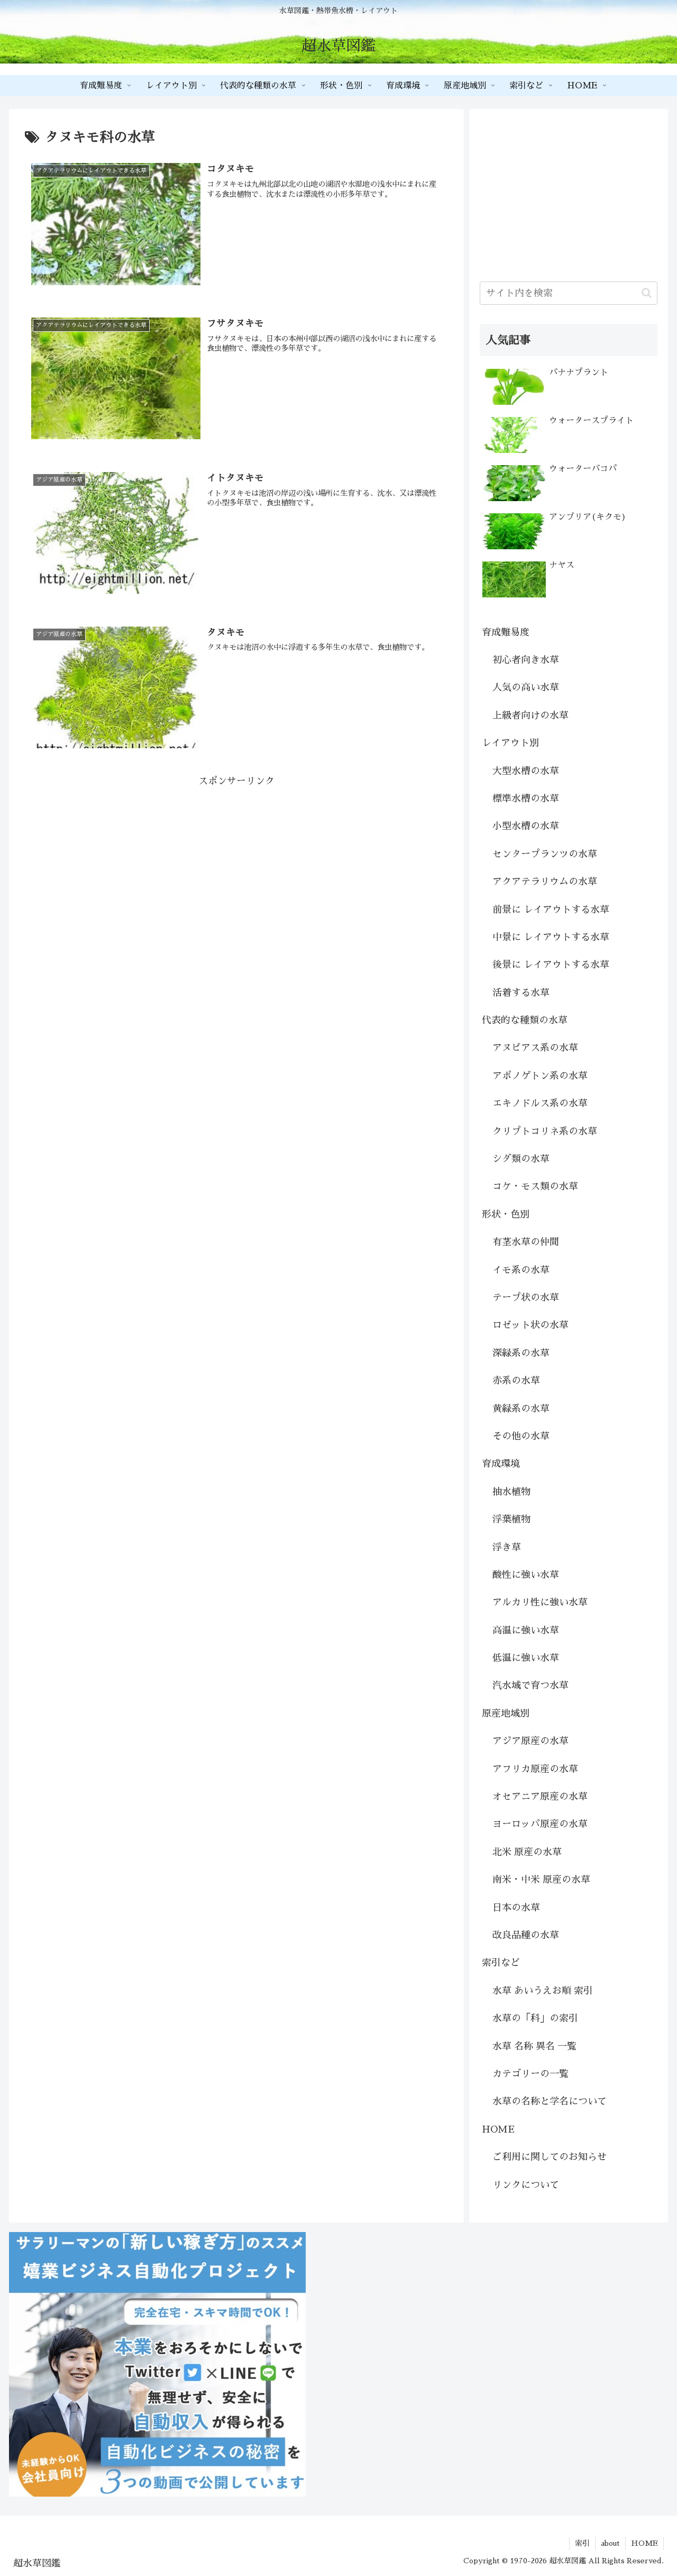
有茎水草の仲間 (526, 1242)
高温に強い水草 (526, 1630)
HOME (498, 2129)
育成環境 (501, 1464)
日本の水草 (516, 1908)
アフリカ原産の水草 (535, 1769)
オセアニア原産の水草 (540, 1797)
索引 (582, 2543)
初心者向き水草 (526, 660)
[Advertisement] (236, 864)
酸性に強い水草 (526, 1575)
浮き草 (507, 1547)
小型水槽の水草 (526, 826)
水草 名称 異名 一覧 (534, 2046)
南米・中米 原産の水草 (541, 1880)
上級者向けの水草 (530, 715)
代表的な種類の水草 (525, 1020)
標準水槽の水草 (526, 799)
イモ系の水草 (521, 1270)
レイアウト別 (510, 743)
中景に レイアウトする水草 (551, 937)
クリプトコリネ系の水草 (545, 1131)
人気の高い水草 (526, 687)
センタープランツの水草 (545, 854)
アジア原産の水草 (530, 1741)
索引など (501, 1963)
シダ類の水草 (521, 1159)
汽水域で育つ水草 (530, 1685)
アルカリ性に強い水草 (540, 1602)
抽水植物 (511, 1492)
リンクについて (526, 2185)
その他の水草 (521, 1436)
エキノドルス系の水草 (540, 1103)
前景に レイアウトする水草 (551, 910)
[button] (647, 293)
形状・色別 (506, 1214)
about (610, 2543)
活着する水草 (521, 993)
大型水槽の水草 (526, 771)
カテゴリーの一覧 (530, 2074)
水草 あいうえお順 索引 (543, 1991)
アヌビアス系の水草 (535, 1048)
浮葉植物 (511, 1519)
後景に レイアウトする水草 (551, 965)
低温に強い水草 (526, 1658)
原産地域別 (506, 1713)
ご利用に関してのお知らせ (550, 2157)
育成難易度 (506, 632)
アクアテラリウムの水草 (545, 882)
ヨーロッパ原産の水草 (540, 1824)
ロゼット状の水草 (530, 1325)
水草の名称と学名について (550, 2101)
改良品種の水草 (526, 1935)
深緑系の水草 (521, 1353)
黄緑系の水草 (521, 1409)
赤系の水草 (516, 1381)
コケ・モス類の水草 (535, 1186)
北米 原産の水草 (527, 1852)
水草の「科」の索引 (535, 2018)
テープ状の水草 (526, 1298)
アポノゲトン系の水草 (540, 1076)
